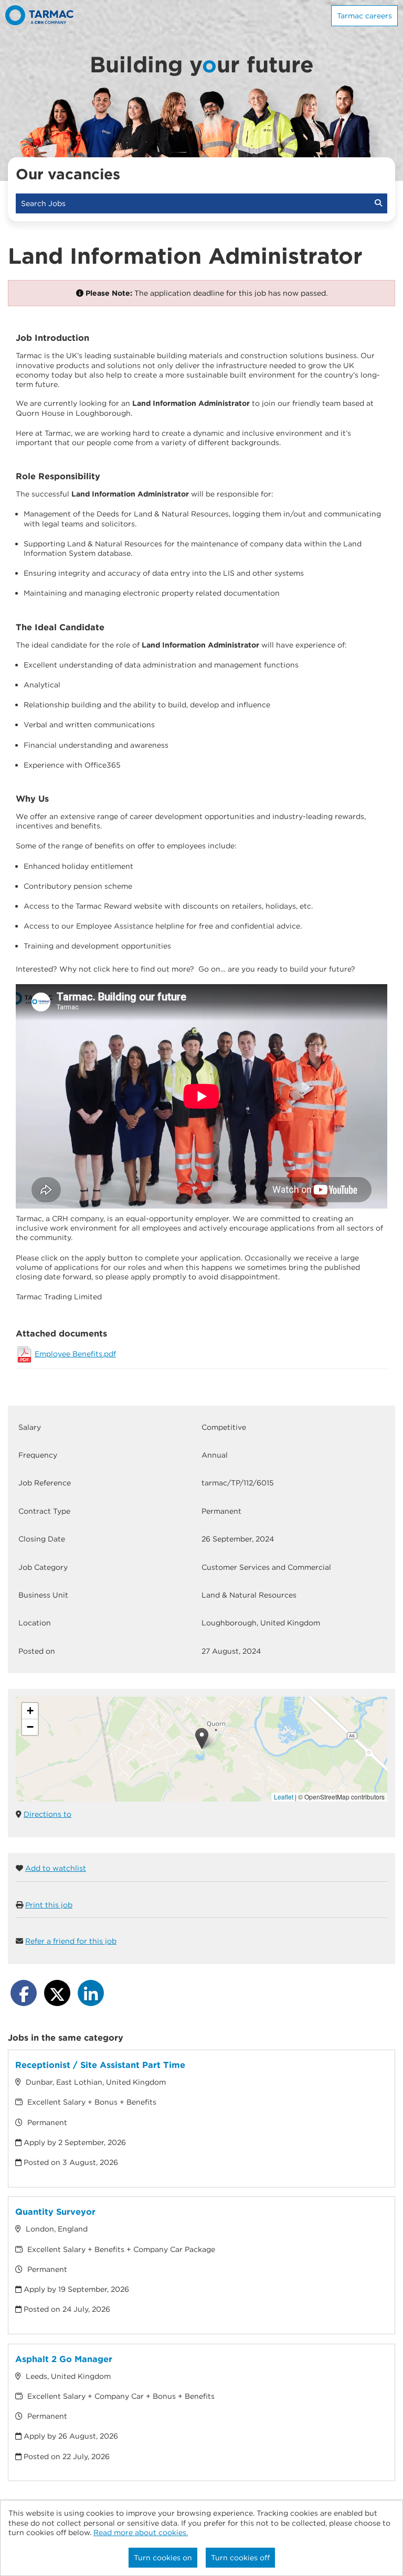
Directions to (47, 1814)
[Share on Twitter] (57, 1993)
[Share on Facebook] (24, 1993)
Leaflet (284, 1797)
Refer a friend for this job (71, 1941)
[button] (202, 1738)
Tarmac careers (364, 16)
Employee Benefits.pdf (75, 1354)
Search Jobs (45, 203)
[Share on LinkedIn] (91, 1993)
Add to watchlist (56, 1868)
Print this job (49, 1905)
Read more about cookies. (141, 2532)
